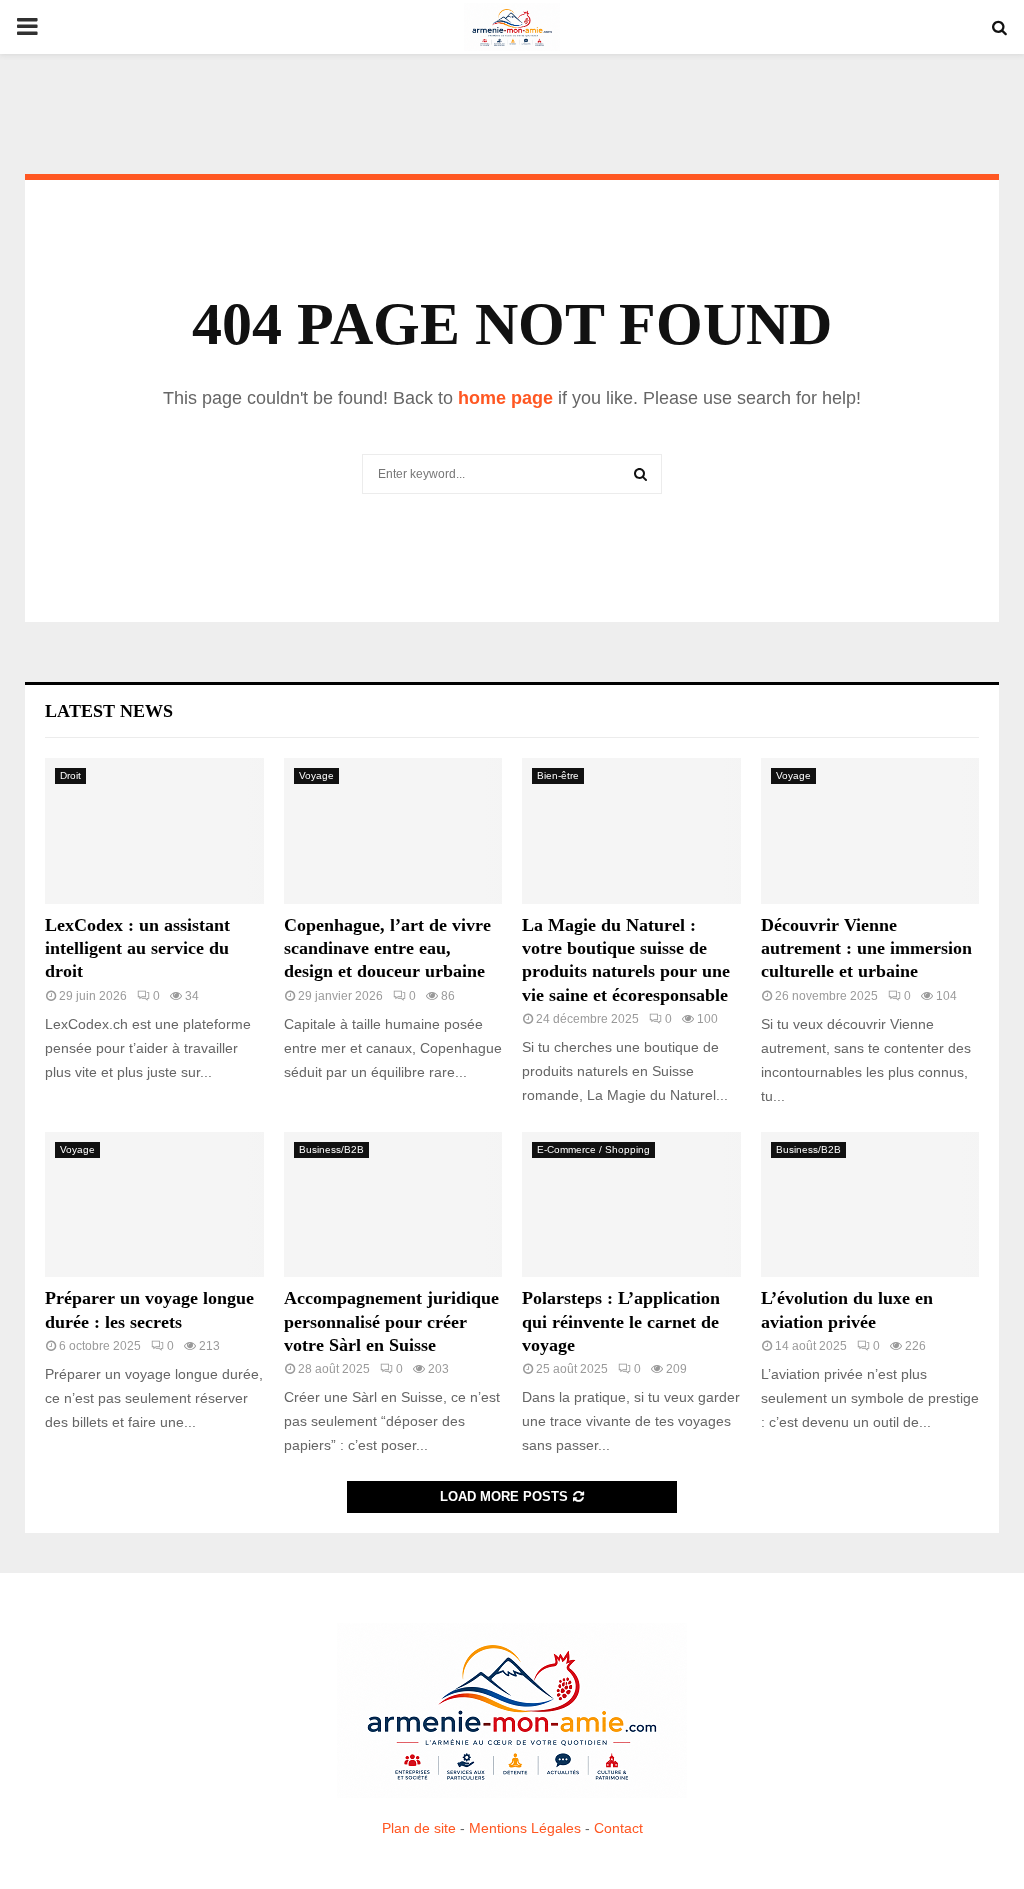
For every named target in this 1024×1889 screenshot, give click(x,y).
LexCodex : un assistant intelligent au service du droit (137, 948)
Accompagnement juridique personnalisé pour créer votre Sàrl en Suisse (391, 1321)
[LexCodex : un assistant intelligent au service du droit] (154, 831)
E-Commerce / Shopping (593, 1149)
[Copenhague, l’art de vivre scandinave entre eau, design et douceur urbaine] (393, 831)
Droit (70, 775)
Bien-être (558, 775)
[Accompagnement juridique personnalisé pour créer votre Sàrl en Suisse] (393, 1205)
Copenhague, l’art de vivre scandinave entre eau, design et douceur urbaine (387, 948)
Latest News (109, 711)
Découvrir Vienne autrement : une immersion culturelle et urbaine (866, 948)
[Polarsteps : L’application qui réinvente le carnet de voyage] (631, 1205)
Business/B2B (331, 1149)
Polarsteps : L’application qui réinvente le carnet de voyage (621, 1321)
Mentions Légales (525, 1828)
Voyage (316, 775)
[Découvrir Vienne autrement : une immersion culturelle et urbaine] (870, 831)
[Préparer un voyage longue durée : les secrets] (154, 1205)
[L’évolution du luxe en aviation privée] (870, 1205)
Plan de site (419, 1828)
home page (505, 398)
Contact (618, 1828)
